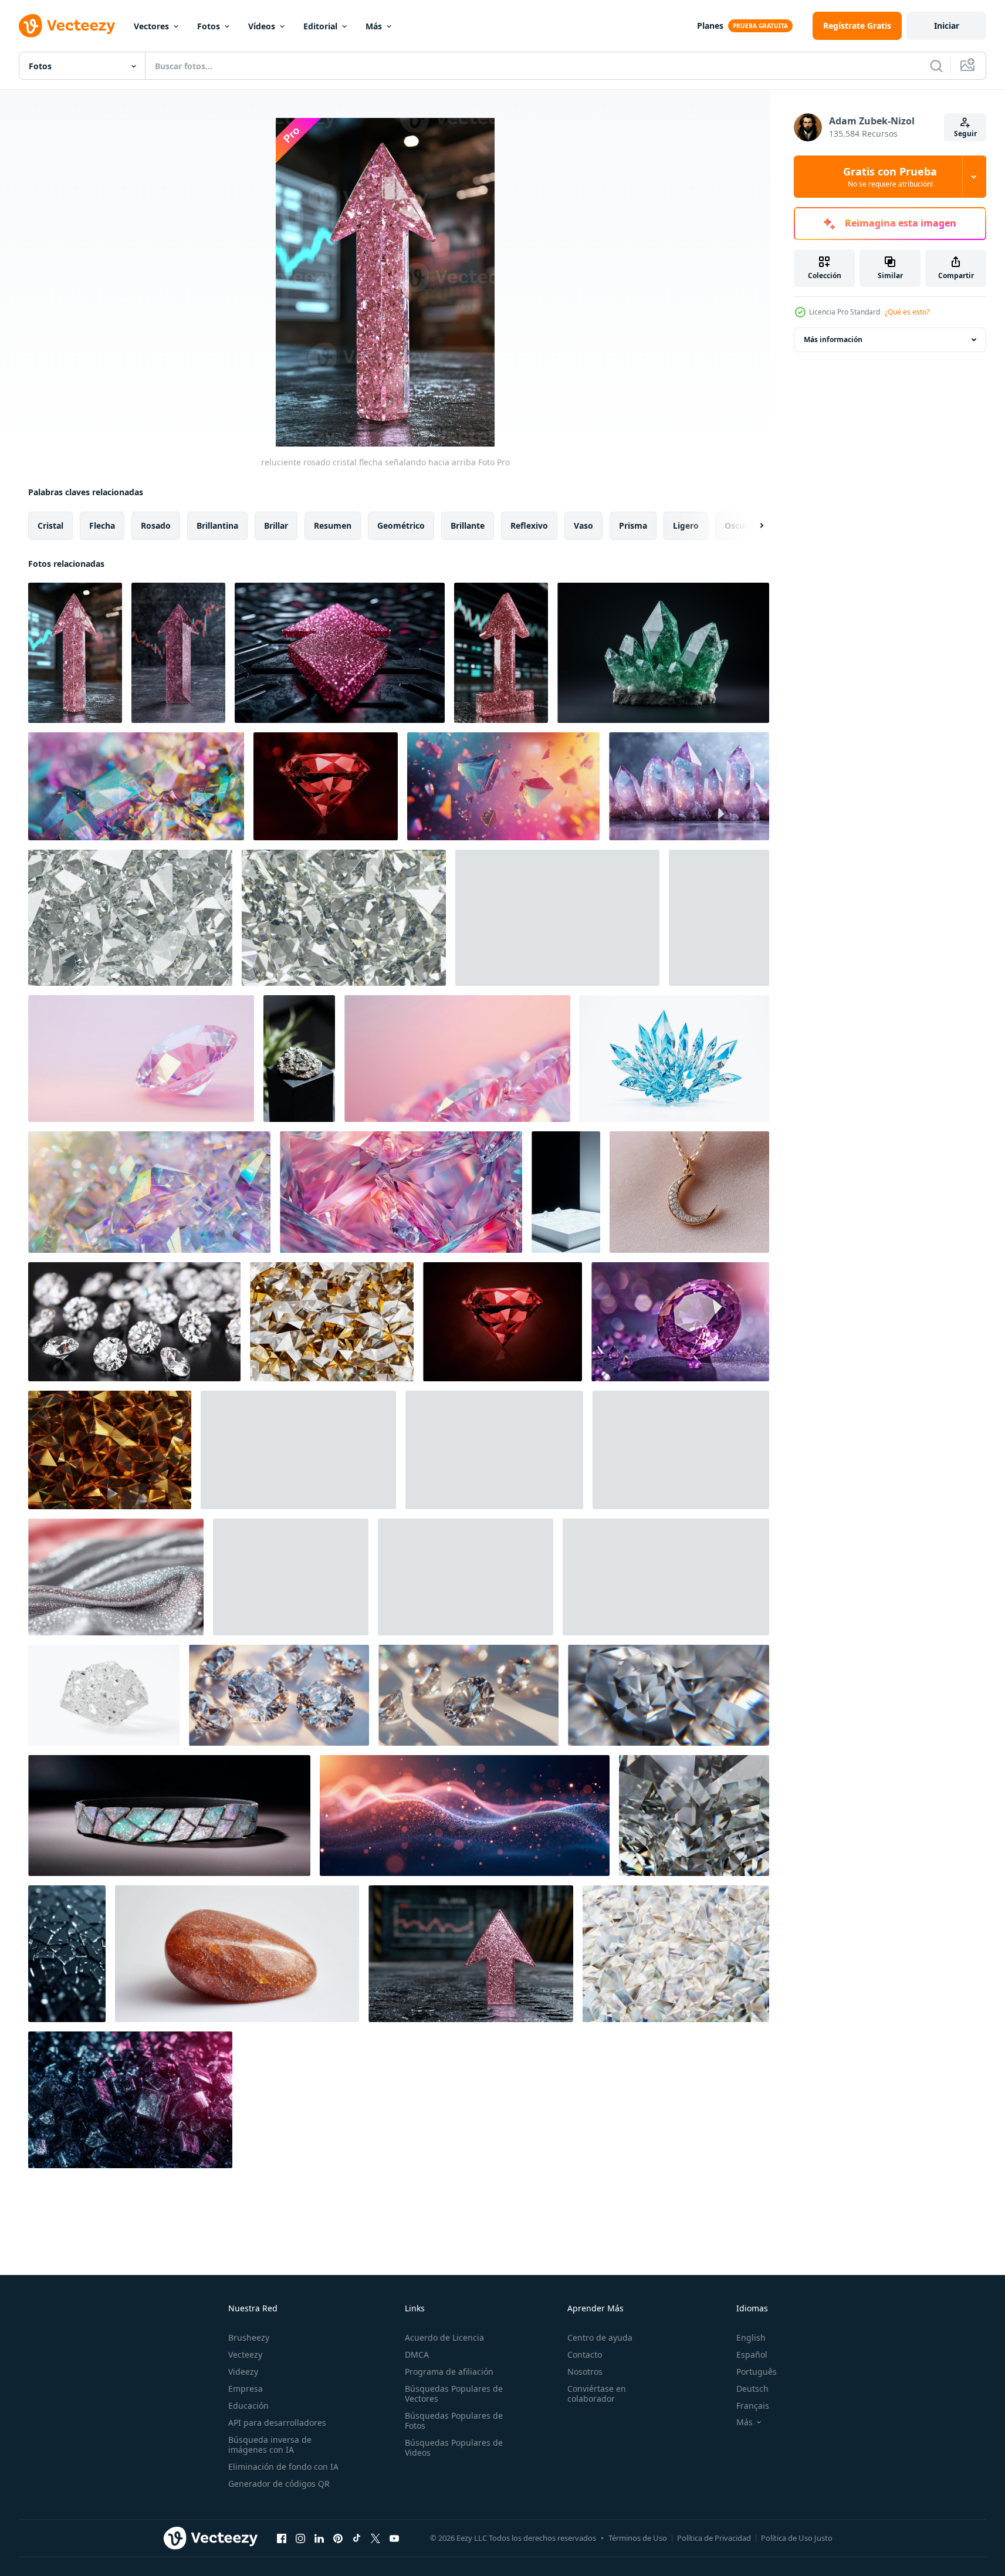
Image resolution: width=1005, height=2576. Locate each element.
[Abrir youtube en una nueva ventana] (394, 2538)
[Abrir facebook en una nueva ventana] (282, 2538)
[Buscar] (936, 66)
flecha (102, 525)
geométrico (401, 525)
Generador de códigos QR (279, 2484)
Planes (710, 26)
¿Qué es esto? (907, 312)
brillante (468, 525)
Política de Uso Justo (797, 2538)
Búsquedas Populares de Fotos (454, 2421)
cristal (50, 525)
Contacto (585, 2354)
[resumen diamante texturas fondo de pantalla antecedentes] (134, 1322)
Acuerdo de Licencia (444, 2337)
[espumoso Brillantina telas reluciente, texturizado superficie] (494, 1450)
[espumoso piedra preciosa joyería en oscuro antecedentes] (169, 1816)
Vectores (151, 26)
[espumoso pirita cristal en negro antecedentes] (299, 1059)
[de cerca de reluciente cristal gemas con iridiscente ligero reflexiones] (149, 1192)
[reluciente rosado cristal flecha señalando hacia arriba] (75, 653)
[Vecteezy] (67, 26)
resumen (333, 525)
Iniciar (947, 26)
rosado (156, 525)
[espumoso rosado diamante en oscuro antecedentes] (291, 1577)
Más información (833, 339)
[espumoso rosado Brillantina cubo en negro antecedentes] (340, 653)
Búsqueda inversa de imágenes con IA (270, 2445)
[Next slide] (752, 526)
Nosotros (585, 2372)
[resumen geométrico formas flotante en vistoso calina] (503, 786)
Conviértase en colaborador (597, 2394)
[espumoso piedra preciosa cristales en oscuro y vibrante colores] (130, 2100)
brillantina (217, 525)
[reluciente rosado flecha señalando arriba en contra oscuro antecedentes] (178, 653)
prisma (633, 525)
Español (752, 2354)
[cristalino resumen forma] (104, 1695)
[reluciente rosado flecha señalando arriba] (719, 918)
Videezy (243, 2372)
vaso (583, 525)
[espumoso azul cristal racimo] (674, 1059)
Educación (248, 2406)
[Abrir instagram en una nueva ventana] (300, 2538)
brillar (276, 525)
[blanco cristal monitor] (566, 1192)
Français (753, 2406)
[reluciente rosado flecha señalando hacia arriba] (501, 653)
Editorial (320, 26)
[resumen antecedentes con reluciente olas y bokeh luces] (465, 1816)
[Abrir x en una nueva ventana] (375, 2538)
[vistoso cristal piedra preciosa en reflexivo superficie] (466, 1577)
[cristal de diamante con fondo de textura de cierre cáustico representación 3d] (669, 1695)
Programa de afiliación (449, 2372)
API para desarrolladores (277, 2423)
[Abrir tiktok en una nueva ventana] (357, 2538)
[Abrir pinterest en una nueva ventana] (338, 2538)
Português (757, 2372)
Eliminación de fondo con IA (283, 2467)
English (751, 2337)
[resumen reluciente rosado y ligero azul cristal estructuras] (401, 1192)
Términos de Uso (638, 2538)
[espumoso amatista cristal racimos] (689, 786)
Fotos (209, 26)
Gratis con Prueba (890, 177)
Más (374, 26)
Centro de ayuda (600, 2337)
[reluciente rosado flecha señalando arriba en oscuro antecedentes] (471, 1954)
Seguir (965, 133)
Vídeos (262, 26)
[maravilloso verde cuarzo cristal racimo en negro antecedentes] (663, 653)
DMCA (417, 2354)
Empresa (246, 2389)
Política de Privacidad (714, 2538)
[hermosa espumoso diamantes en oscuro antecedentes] (298, 1450)
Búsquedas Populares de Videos (454, 2447)
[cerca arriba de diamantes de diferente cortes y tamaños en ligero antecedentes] (279, 1695)
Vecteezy (245, 2354)
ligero (686, 525)
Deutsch (752, 2389)
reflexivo (529, 525)
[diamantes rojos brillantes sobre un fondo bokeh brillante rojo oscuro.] (326, 786)
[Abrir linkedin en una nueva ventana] (319, 2538)
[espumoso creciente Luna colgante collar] (689, 1192)
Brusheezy (249, 2337)
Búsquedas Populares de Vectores (454, 2394)
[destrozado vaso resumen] (67, 1954)
